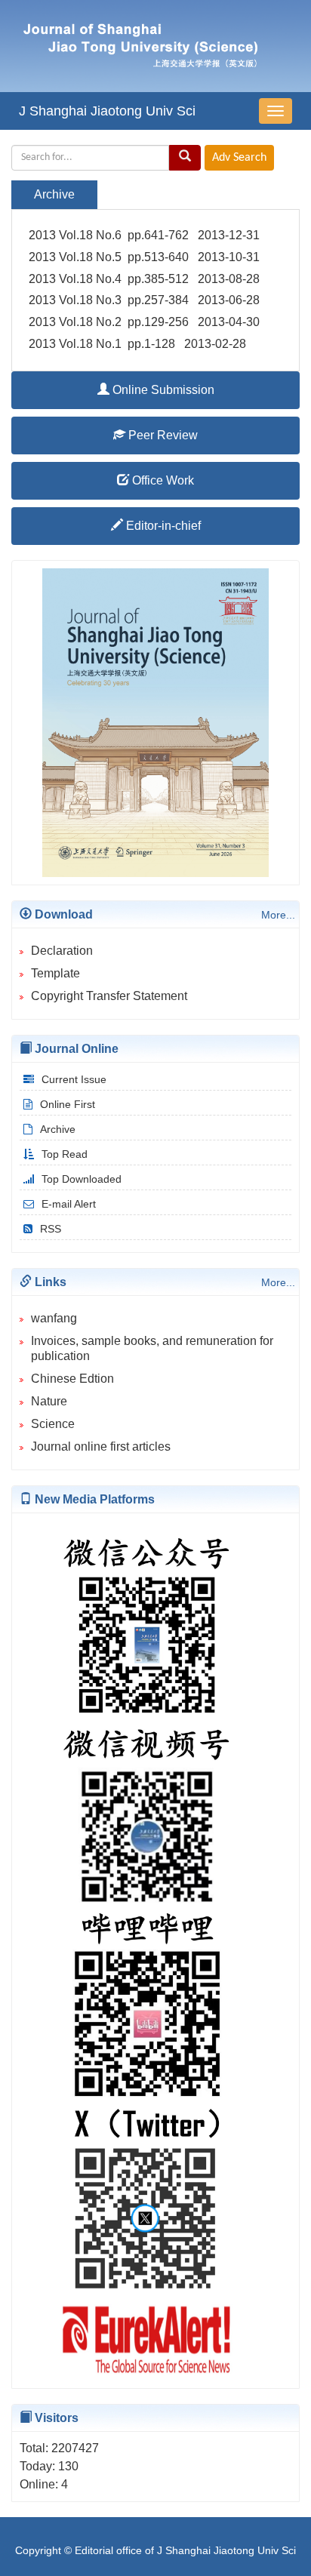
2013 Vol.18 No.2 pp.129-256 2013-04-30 (144, 322)
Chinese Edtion (72, 1379)
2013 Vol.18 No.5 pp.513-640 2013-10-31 (144, 257)
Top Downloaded (82, 1179)
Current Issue (74, 1079)
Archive (58, 1129)
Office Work (162, 480)
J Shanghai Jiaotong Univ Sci (107, 111)
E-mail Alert (69, 1204)
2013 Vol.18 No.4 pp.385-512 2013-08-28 (144, 279)
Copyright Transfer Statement (109, 996)
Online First (68, 1104)
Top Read (65, 1154)
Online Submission (162, 390)
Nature (49, 1401)
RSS (51, 1229)
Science (53, 1424)
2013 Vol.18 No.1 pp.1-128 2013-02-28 (137, 344)
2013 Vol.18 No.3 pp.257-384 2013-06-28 (144, 300)
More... (278, 915)
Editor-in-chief (162, 526)
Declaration (62, 951)
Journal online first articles (101, 1446)
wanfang (54, 1318)
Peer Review (162, 435)
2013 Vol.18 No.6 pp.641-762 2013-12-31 (144, 235)
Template (55, 973)
